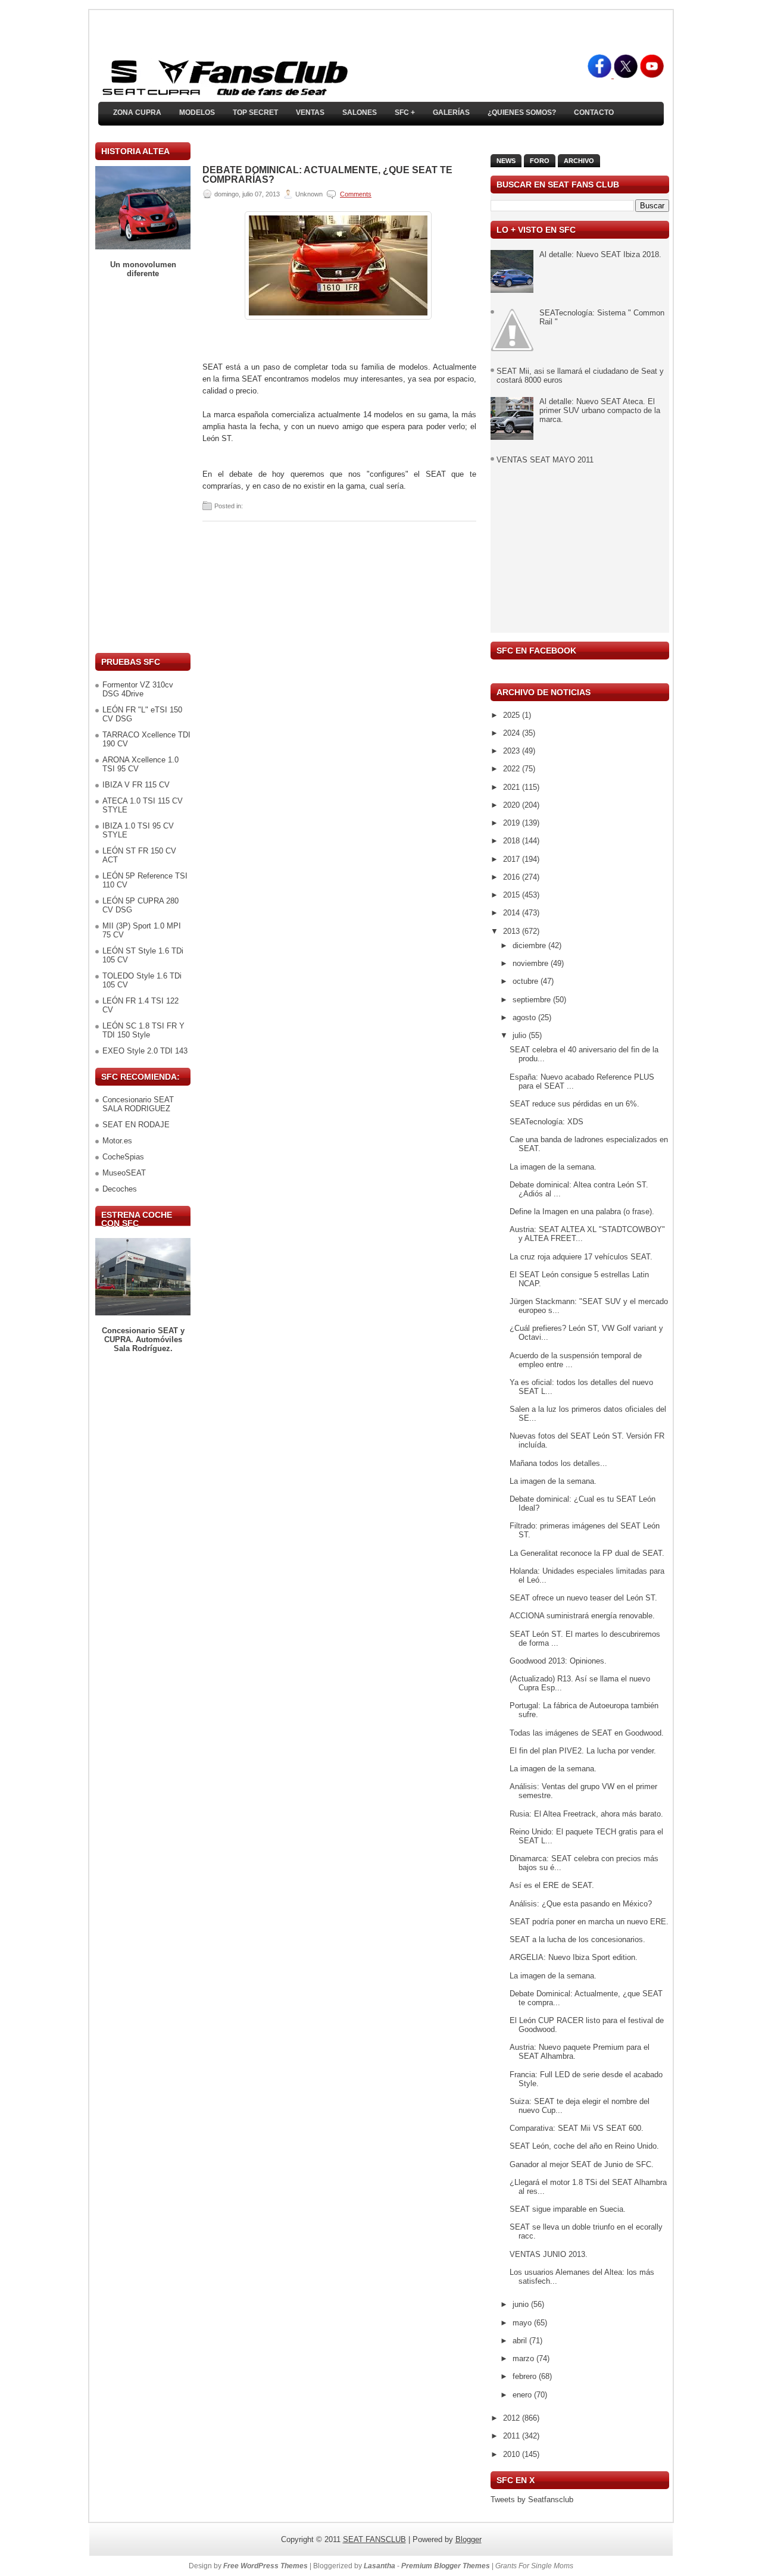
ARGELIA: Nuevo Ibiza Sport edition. (574, 1957)
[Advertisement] (143, 465)
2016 (513, 877)
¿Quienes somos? (522, 112)
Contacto (594, 112)
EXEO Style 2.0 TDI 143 (145, 1051)
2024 (513, 733)
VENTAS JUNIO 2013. (549, 2254)
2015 (513, 895)
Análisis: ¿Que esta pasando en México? (581, 1904)
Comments (356, 194)
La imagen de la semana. (553, 1167)
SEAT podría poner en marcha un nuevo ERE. (589, 1922)
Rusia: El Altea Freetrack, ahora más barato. (586, 1814)
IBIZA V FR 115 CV (136, 785)
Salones (360, 112)
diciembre (530, 945)
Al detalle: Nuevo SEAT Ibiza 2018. (600, 254)
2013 (513, 931)
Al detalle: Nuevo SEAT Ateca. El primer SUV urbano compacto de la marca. (600, 410)
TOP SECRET (255, 112)
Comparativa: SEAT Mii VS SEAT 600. (577, 2128)
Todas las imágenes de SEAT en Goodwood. (587, 1733)
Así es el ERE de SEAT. (552, 1885)
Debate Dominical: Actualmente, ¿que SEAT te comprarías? (327, 175)
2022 (513, 769)
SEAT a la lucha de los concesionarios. (577, 1939)
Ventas (310, 112)
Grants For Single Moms (534, 2566)
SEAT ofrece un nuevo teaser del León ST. (583, 1598)
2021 (513, 787)
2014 (513, 913)
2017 (513, 859)
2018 (513, 841)
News (506, 161)
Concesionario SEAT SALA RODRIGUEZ (138, 1104)
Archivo (579, 161)
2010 (513, 2454)
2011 (513, 2436)
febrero (526, 2376)
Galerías (451, 112)
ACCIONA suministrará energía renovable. (582, 1616)
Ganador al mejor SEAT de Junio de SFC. (582, 2164)
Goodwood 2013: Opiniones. (558, 1661)
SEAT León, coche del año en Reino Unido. (584, 2146)
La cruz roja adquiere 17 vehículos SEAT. (581, 1257)
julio (521, 1035)
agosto (525, 1017)
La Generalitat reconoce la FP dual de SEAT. (587, 1553)
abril (521, 2341)
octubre (527, 981)
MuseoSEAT (124, 1173)
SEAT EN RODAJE (136, 1125)
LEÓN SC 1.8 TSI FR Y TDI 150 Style (143, 1030)
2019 (513, 823)
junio (522, 2304)
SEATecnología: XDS (546, 1122)
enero (523, 2395)
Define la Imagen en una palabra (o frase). (582, 1212)
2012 (513, 2418)
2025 (513, 715)
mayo (523, 2323)
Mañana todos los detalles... (558, 1463)
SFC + (405, 112)
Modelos (197, 112)
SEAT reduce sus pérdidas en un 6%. (574, 1104)
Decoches (120, 1189)
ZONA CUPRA (137, 112)
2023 (513, 751)
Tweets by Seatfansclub (532, 2500)
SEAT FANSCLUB (374, 2539)
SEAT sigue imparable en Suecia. (568, 2209)
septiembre (533, 1000)
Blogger (469, 2539)
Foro (540, 161)
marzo (524, 2358)
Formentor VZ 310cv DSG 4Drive (138, 689)
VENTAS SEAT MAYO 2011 (545, 460)
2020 (513, 805)
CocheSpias (123, 1157)
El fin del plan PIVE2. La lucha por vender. (583, 1751)
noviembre (532, 963)
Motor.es (117, 1141)
